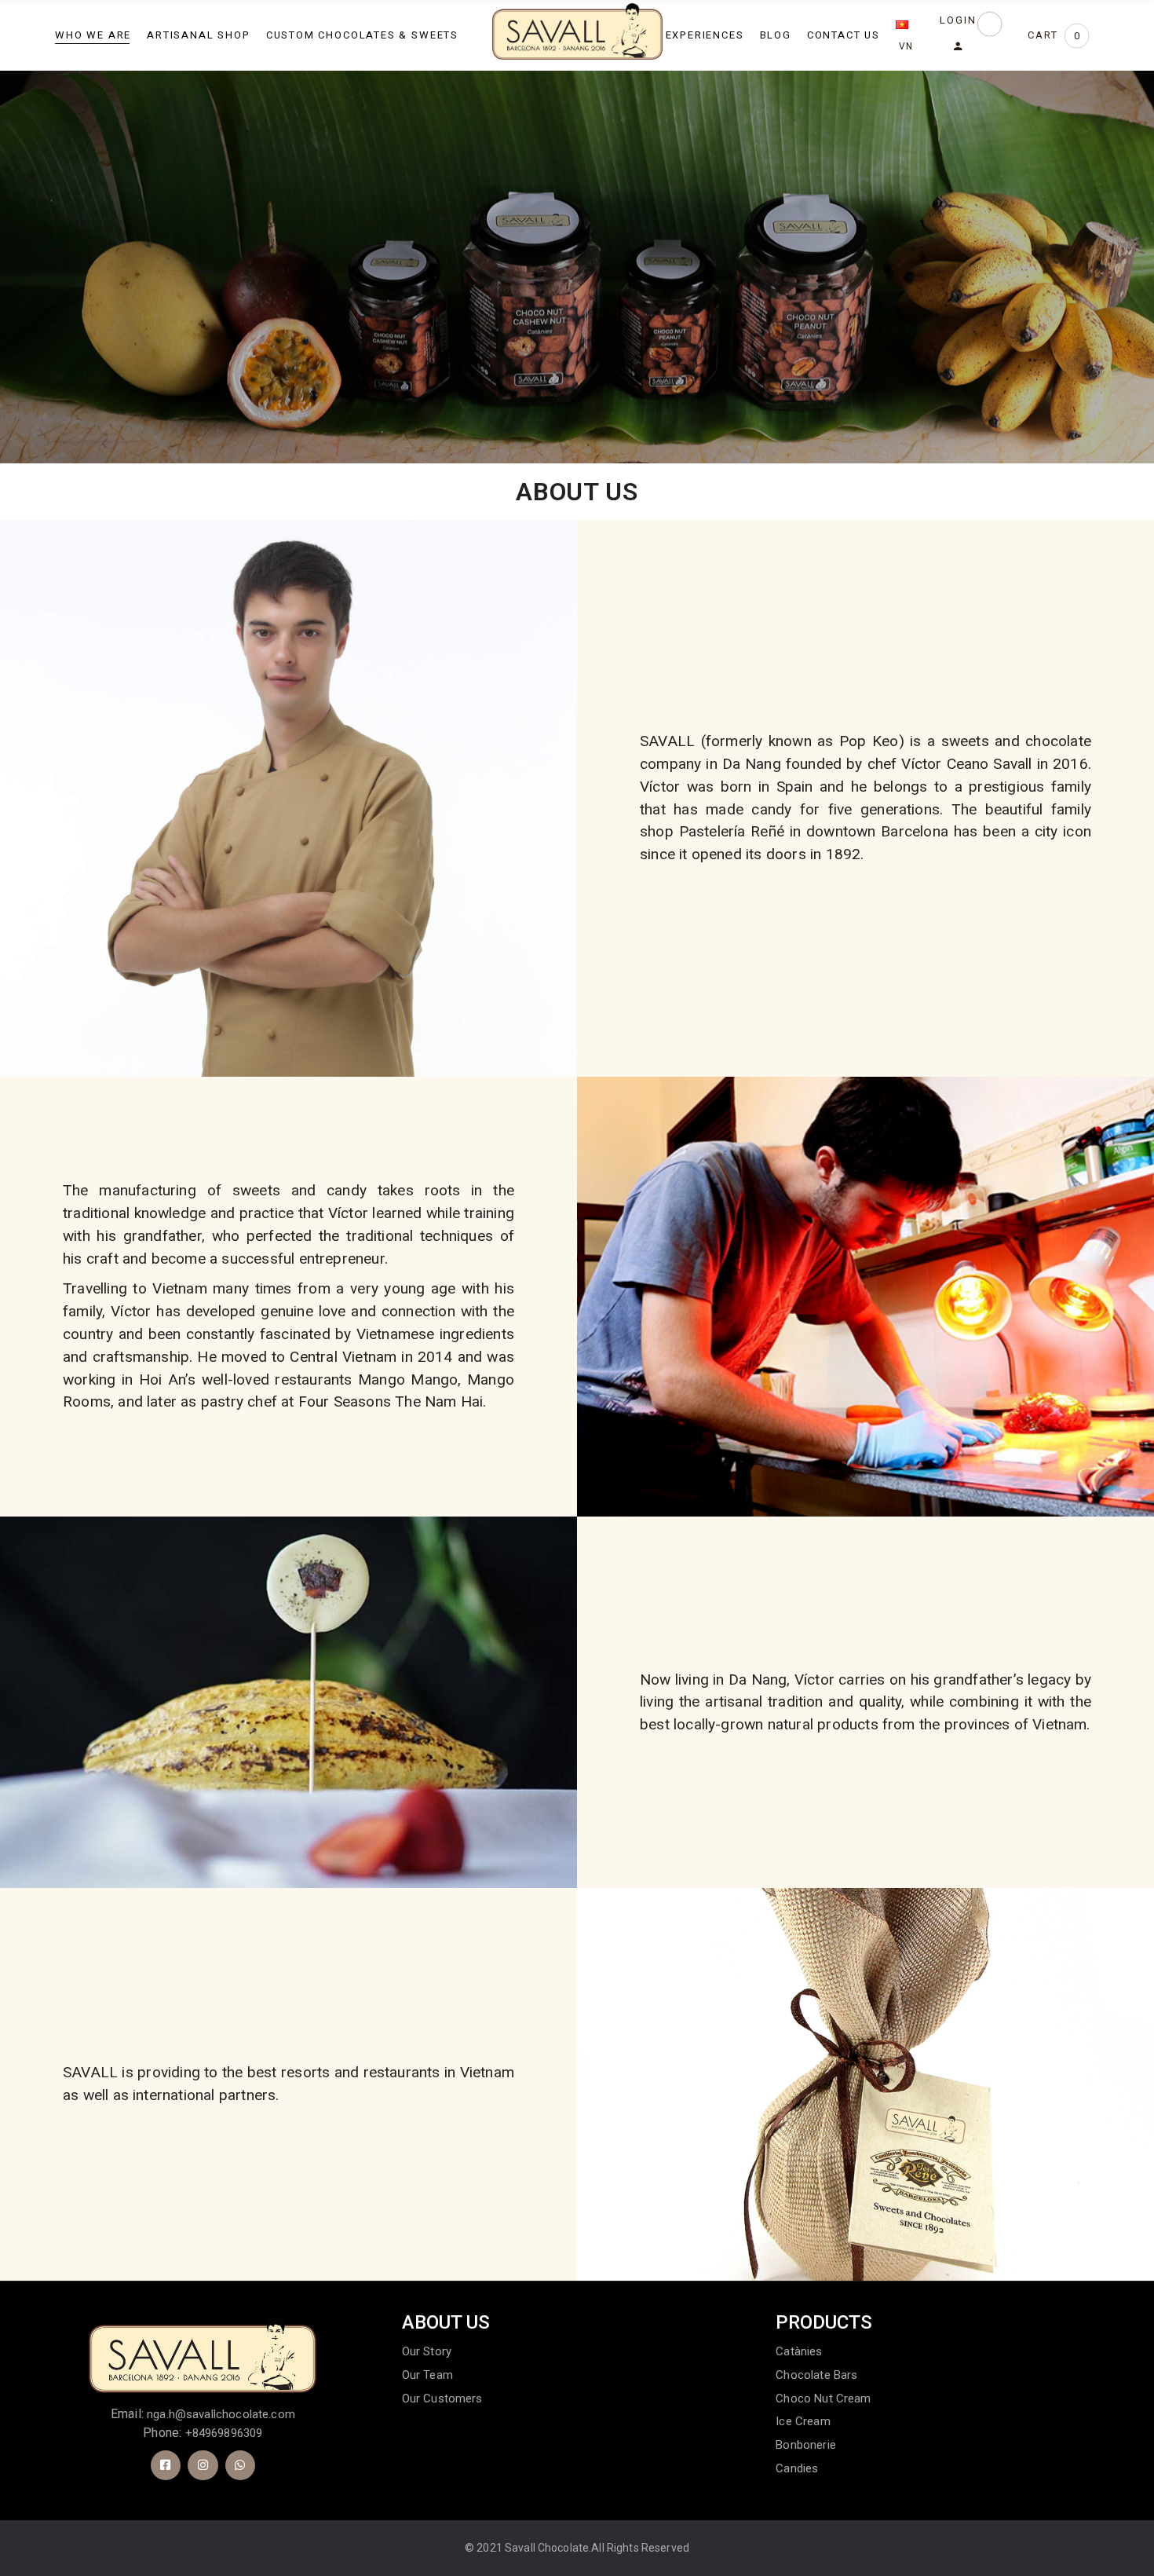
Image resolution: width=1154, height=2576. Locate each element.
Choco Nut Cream (823, 2399)
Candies (797, 2468)
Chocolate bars (816, 2375)
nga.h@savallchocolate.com (221, 2414)
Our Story (427, 2351)
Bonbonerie (806, 2445)
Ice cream (803, 2421)
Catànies (799, 2351)
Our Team (427, 2375)
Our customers (442, 2399)
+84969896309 (224, 2433)
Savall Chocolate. (548, 2548)
